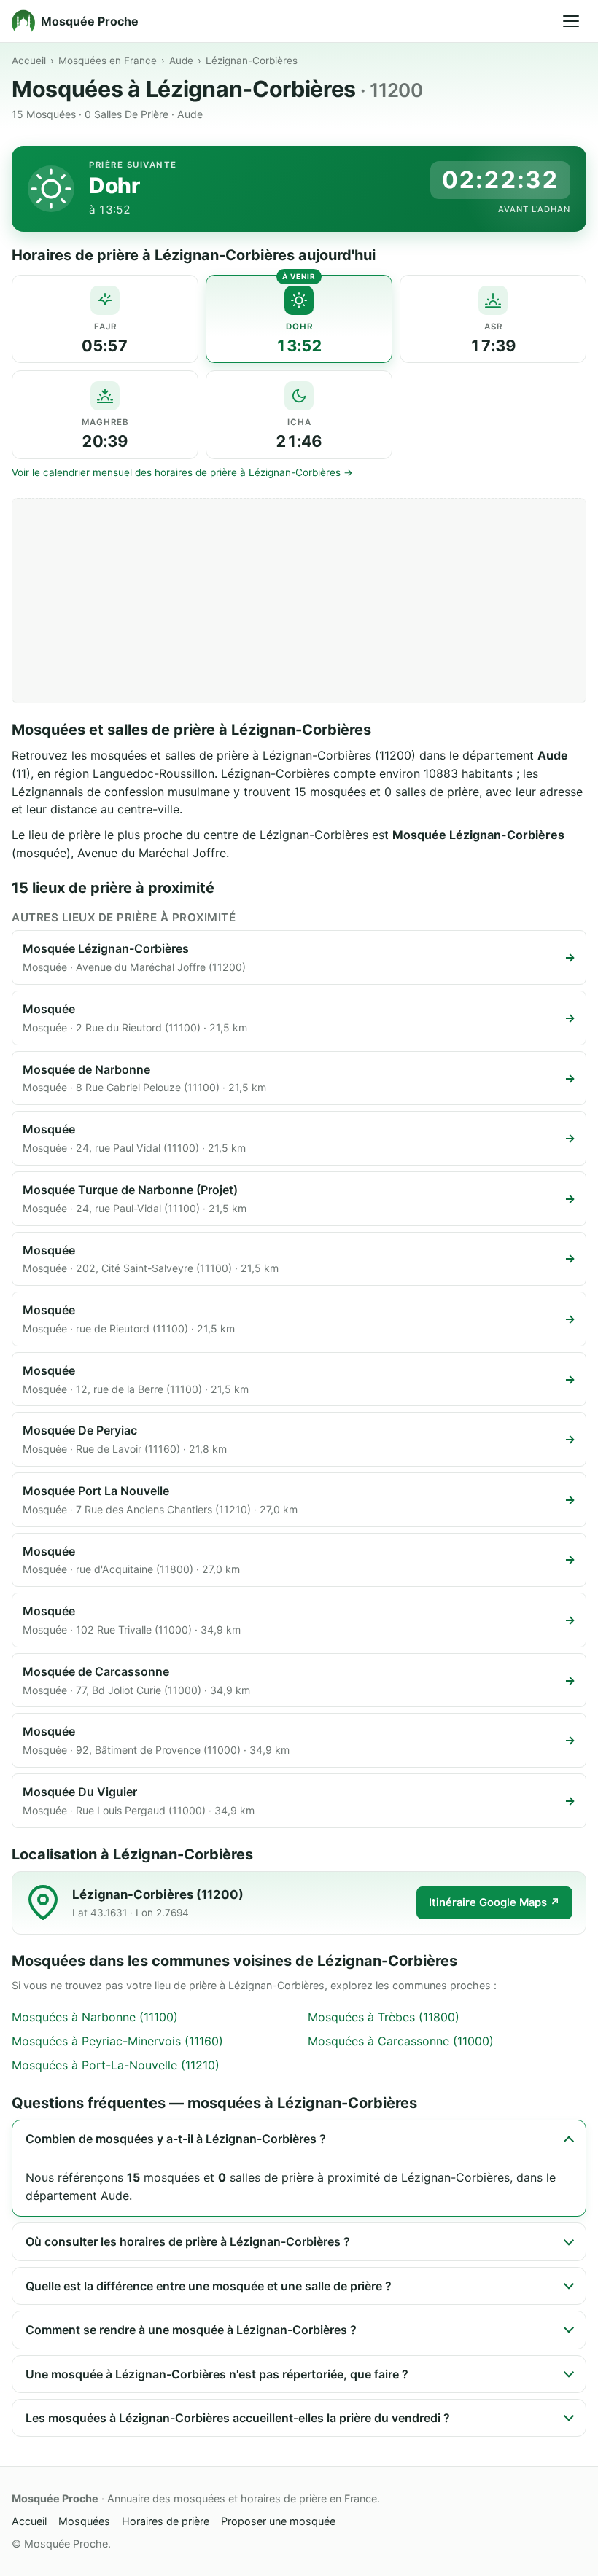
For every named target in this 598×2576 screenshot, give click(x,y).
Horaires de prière (166, 2521)
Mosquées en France (108, 61)
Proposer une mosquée (278, 2521)
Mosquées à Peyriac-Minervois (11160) (117, 2041)
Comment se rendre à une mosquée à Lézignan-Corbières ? (191, 2330)
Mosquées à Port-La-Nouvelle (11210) (116, 2065)
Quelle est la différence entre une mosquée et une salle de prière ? (209, 2286)
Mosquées (84, 2521)
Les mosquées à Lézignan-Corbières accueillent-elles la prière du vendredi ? (238, 2418)
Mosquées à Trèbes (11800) (384, 2017)
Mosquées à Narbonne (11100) (95, 2017)
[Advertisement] (299, 601)
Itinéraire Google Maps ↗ (494, 1902)
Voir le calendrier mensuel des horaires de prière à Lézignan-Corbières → (182, 472)
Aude (181, 61)
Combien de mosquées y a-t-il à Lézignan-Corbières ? (176, 2139)
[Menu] (571, 21)
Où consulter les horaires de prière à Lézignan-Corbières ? (188, 2241)
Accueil (29, 61)
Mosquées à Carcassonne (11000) (401, 2041)
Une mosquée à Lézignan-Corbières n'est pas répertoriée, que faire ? (217, 2374)
